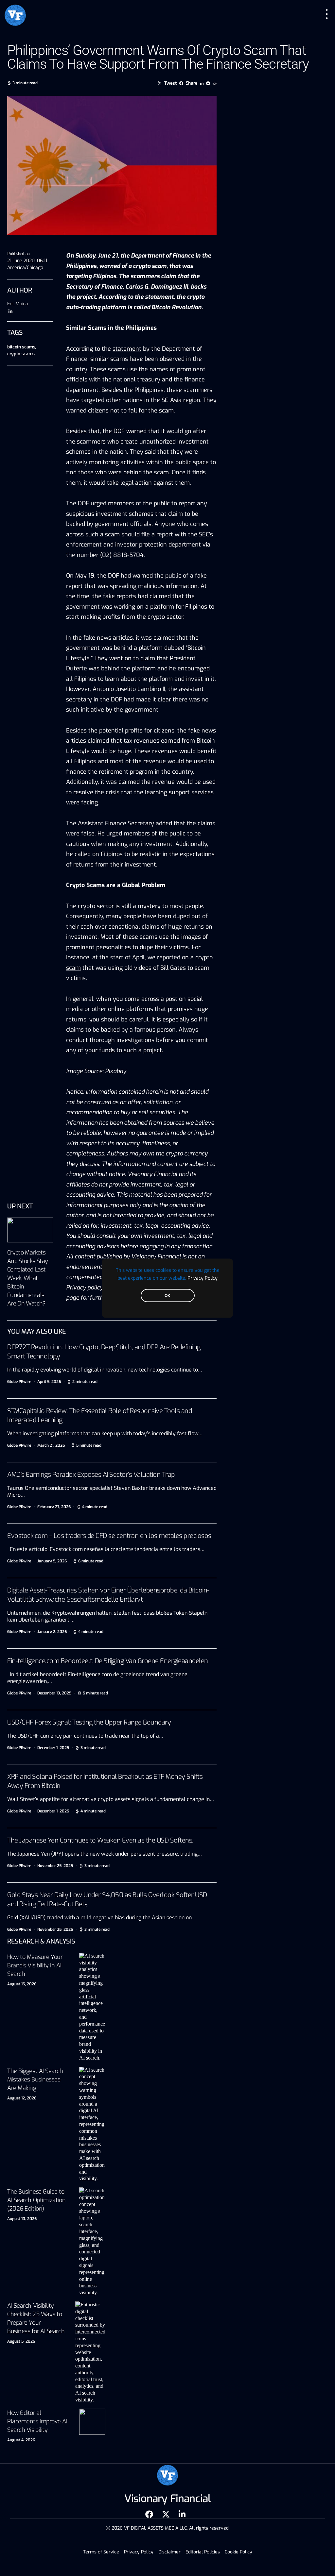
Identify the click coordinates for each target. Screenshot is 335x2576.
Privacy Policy (203, 1278)
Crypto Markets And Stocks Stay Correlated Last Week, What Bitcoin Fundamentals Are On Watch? (27, 1278)
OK (167, 1295)
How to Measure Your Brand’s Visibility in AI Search (35, 1965)
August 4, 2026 (21, 2440)
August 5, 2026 (21, 2341)
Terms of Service (101, 2552)
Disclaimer (169, 2552)
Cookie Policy (238, 2552)
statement (127, 349)
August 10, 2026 (22, 2219)
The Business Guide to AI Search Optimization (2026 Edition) (36, 2200)
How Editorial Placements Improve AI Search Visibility (37, 2421)
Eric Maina (18, 304)
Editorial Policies (203, 2552)
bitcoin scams (21, 347)
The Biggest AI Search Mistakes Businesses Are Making (35, 2079)
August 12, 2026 (22, 2098)
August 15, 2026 (22, 1984)
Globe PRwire (19, 1382)
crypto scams (21, 354)
